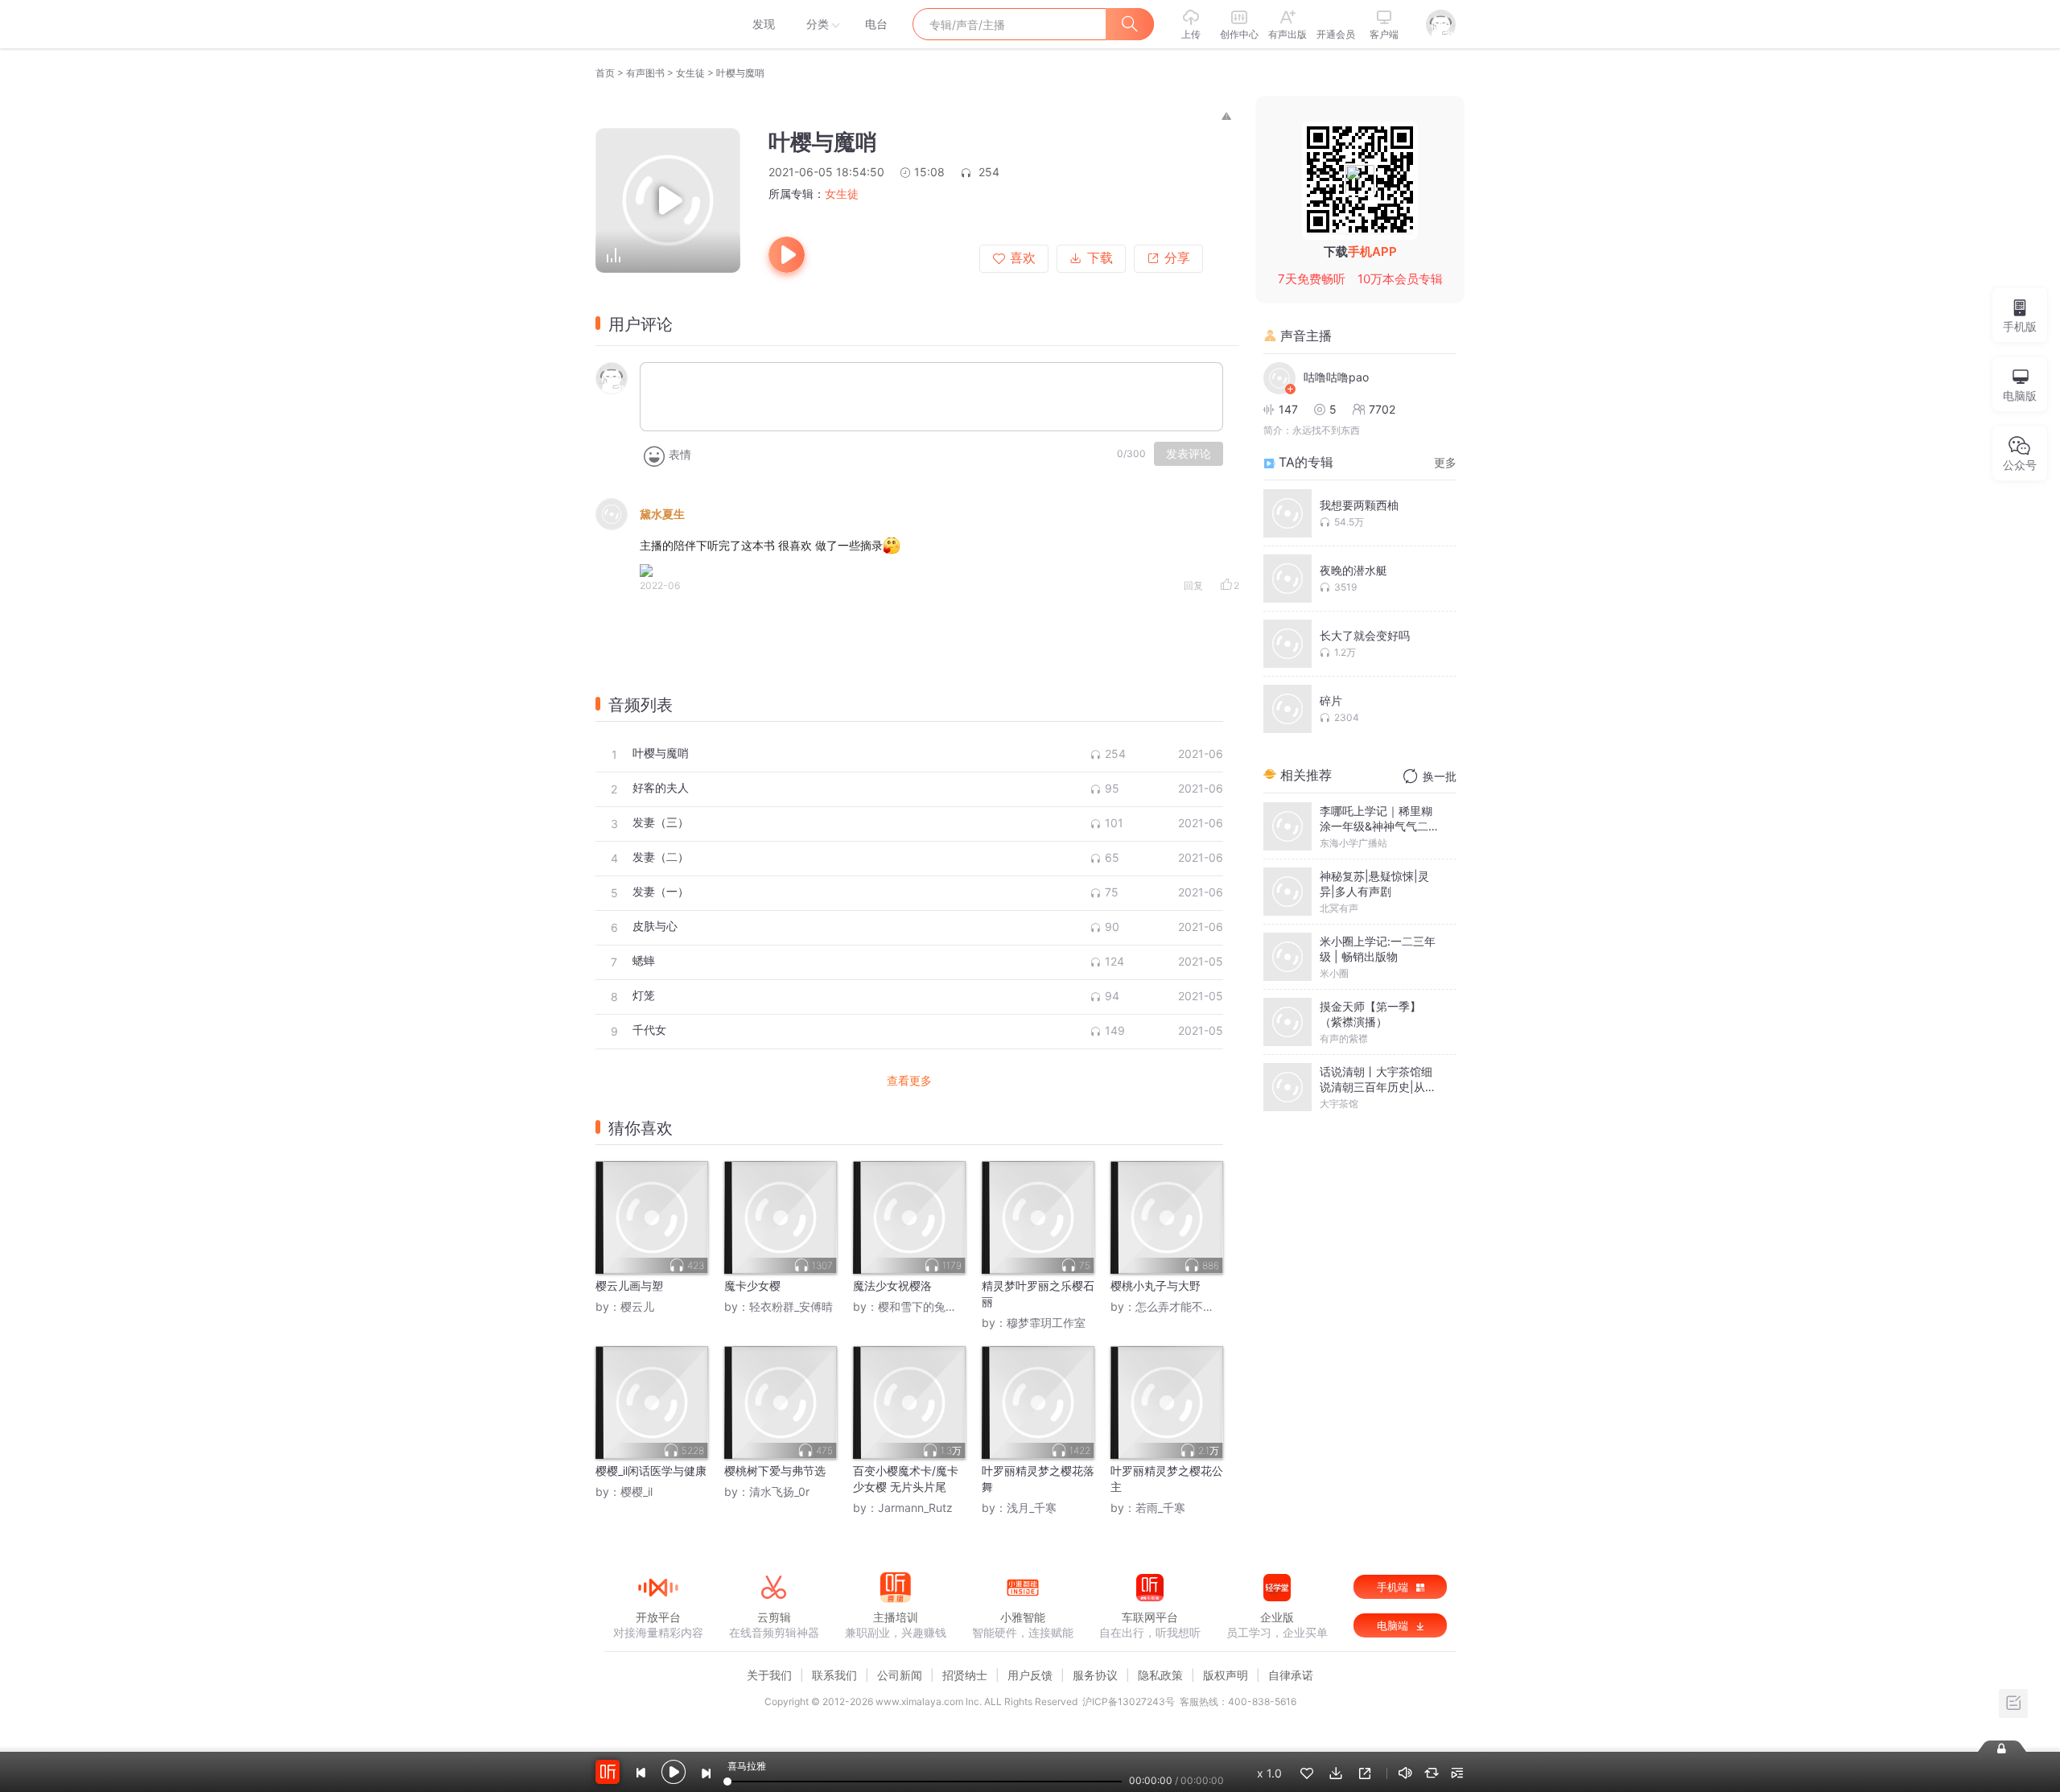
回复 (1193, 585)
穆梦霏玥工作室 (1046, 1322)
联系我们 (834, 1675)
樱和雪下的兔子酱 (923, 1306)
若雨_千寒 (1160, 1508)
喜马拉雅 (657, 24)
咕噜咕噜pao (1336, 377)
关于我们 (769, 1675)
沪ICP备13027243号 (1129, 1701)
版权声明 (1226, 1675)
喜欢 (1023, 258)
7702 (1382, 409)
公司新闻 (900, 1675)
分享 (1177, 258)
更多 (1445, 462)
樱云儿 (637, 1306)
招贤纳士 (965, 1675)
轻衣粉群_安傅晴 (791, 1306)
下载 (1100, 258)
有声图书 (645, 73)
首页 (605, 73)
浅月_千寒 (1032, 1508)
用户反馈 (1030, 1675)
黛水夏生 (662, 514)
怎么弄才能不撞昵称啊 (1192, 1306)
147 (1288, 409)
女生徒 (690, 73)
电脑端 (1394, 1625)
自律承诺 (1291, 1675)
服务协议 (1095, 1675)
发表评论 (1189, 454)
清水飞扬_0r (779, 1491)
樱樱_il (637, 1491)
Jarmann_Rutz (915, 1508)
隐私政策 (1160, 1675)
